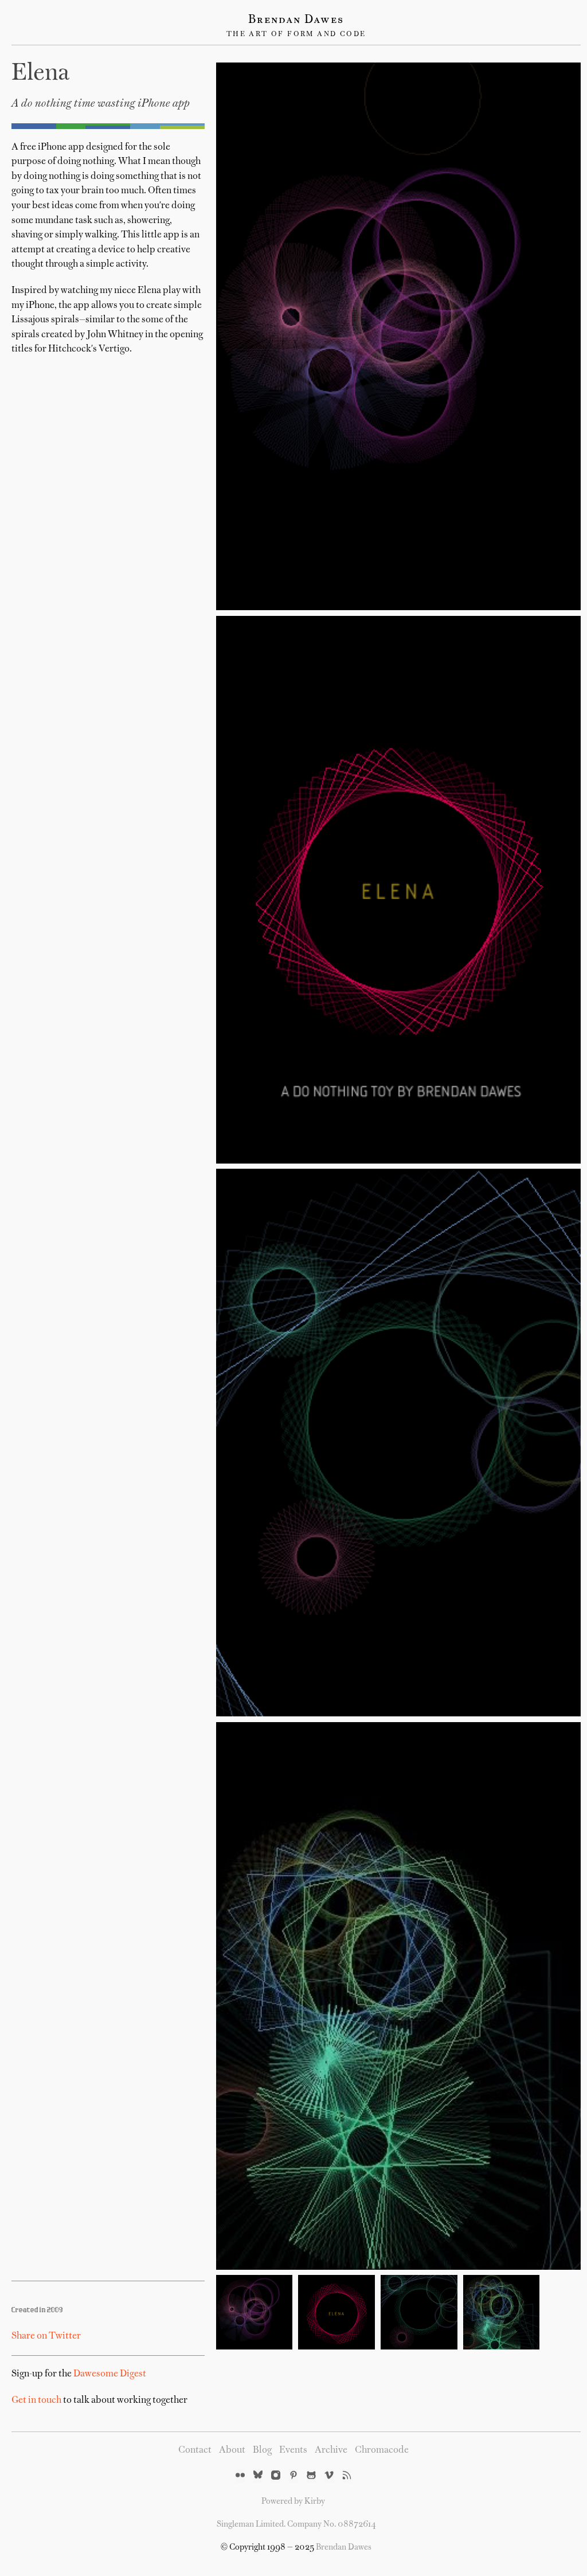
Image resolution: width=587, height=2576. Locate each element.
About (232, 2450)
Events (293, 2450)
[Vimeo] (329, 2476)
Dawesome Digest (110, 2374)
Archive (331, 2450)
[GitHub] (311, 2476)
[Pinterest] (293, 2476)
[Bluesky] (258, 2476)
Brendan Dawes (296, 20)
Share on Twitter (46, 2336)
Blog (262, 2450)
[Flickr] (240, 2476)
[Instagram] (276, 2476)
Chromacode (382, 2450)
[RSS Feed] (347, 2476)
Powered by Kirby (293, 2501)
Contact (195, 2450)
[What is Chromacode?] (108, 126)
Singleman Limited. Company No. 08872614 (296, 2524)
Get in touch (36, 2401)
